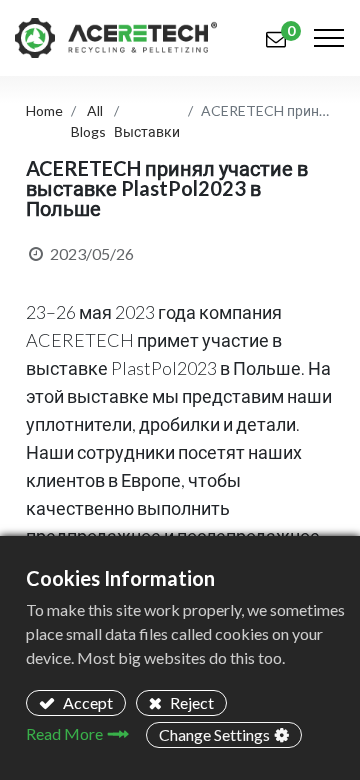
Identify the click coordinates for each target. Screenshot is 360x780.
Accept (86, 702)
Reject (190, 702)
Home (44, 110)
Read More (64, 733)
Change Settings (214, 734)
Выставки (147, 131)
